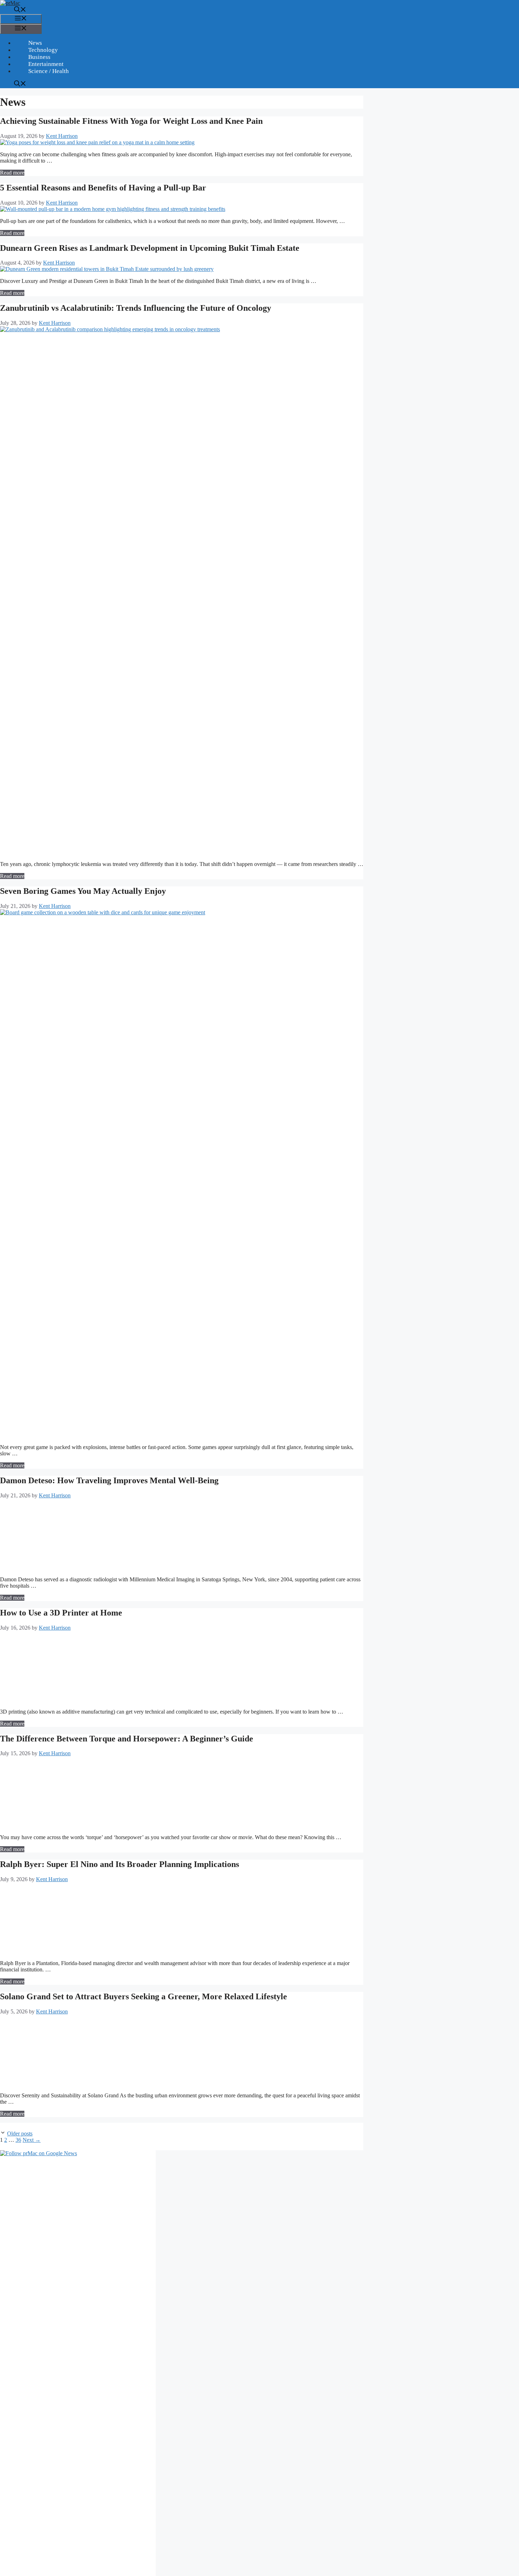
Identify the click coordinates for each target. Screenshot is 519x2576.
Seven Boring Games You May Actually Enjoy (83, 891)
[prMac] (10, 3)
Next (32, 2140)
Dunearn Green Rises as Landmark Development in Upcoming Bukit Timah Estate (150, 248)
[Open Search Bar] (20, 10)
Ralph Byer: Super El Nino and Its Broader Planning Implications (120, 1864)
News (35, 43)
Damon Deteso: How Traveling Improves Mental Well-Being (109, 1480)
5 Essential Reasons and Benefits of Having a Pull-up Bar (103, 188)
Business (39, 57)
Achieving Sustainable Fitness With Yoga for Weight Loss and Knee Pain (131, 121)
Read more (12, 173)
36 (18, 2140)
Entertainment (46, 64)
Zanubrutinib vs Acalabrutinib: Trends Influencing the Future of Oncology (136, 308)
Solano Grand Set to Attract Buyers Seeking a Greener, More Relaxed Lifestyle (144, 1996)
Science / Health (49, 71)
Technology (43, 50)
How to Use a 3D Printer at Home (61, 1613)
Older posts (20, 2133)
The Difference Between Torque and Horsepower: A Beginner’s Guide (127, 1739)
